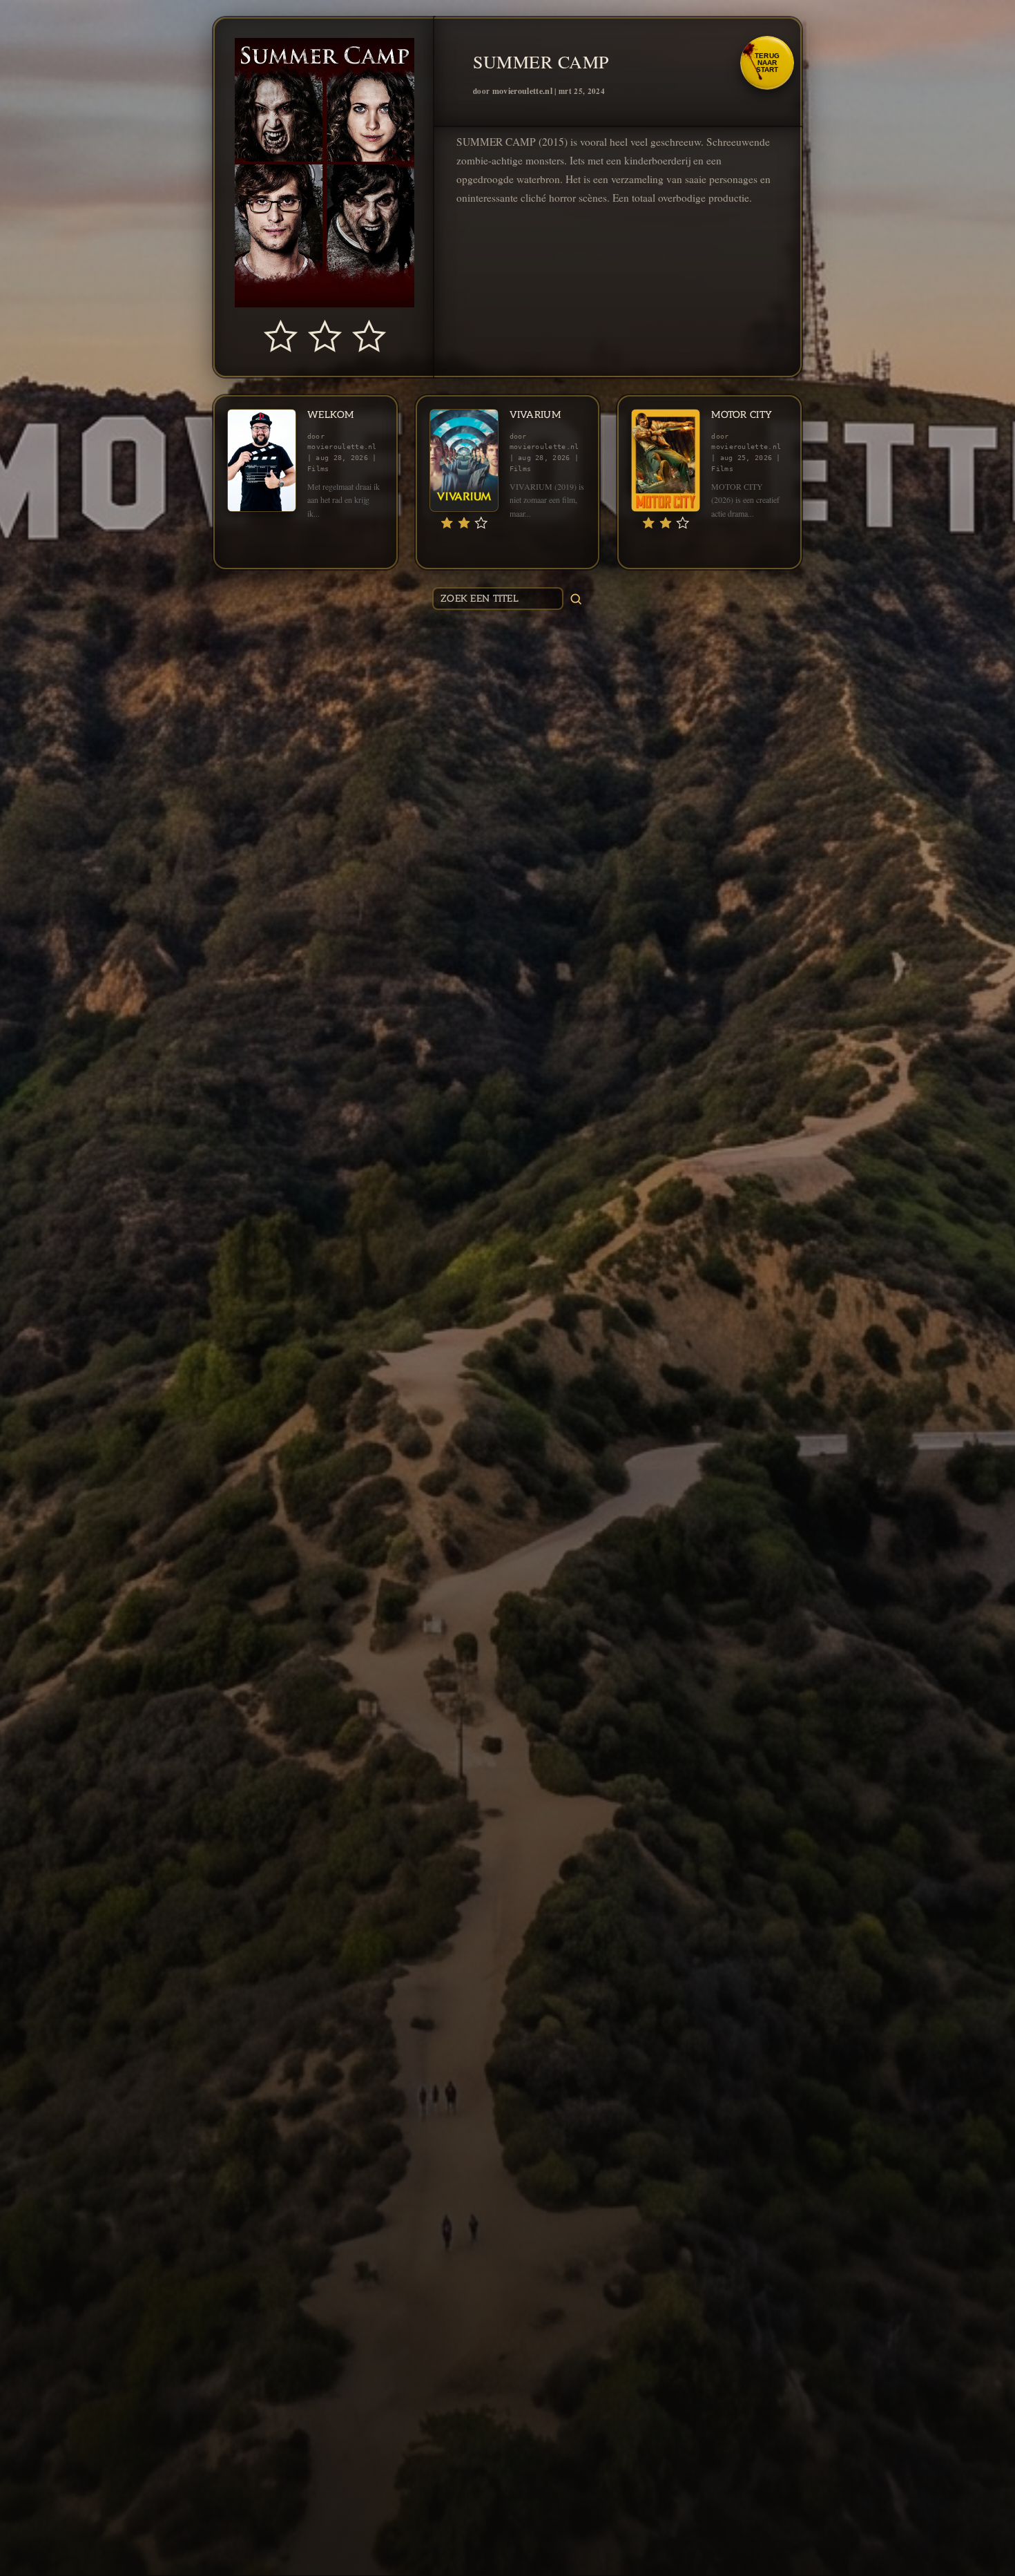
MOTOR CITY (742, 415)
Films (318, 469)
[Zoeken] (576, 599)
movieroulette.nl (522, 91)
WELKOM (331, 415)
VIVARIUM (535, 415)
